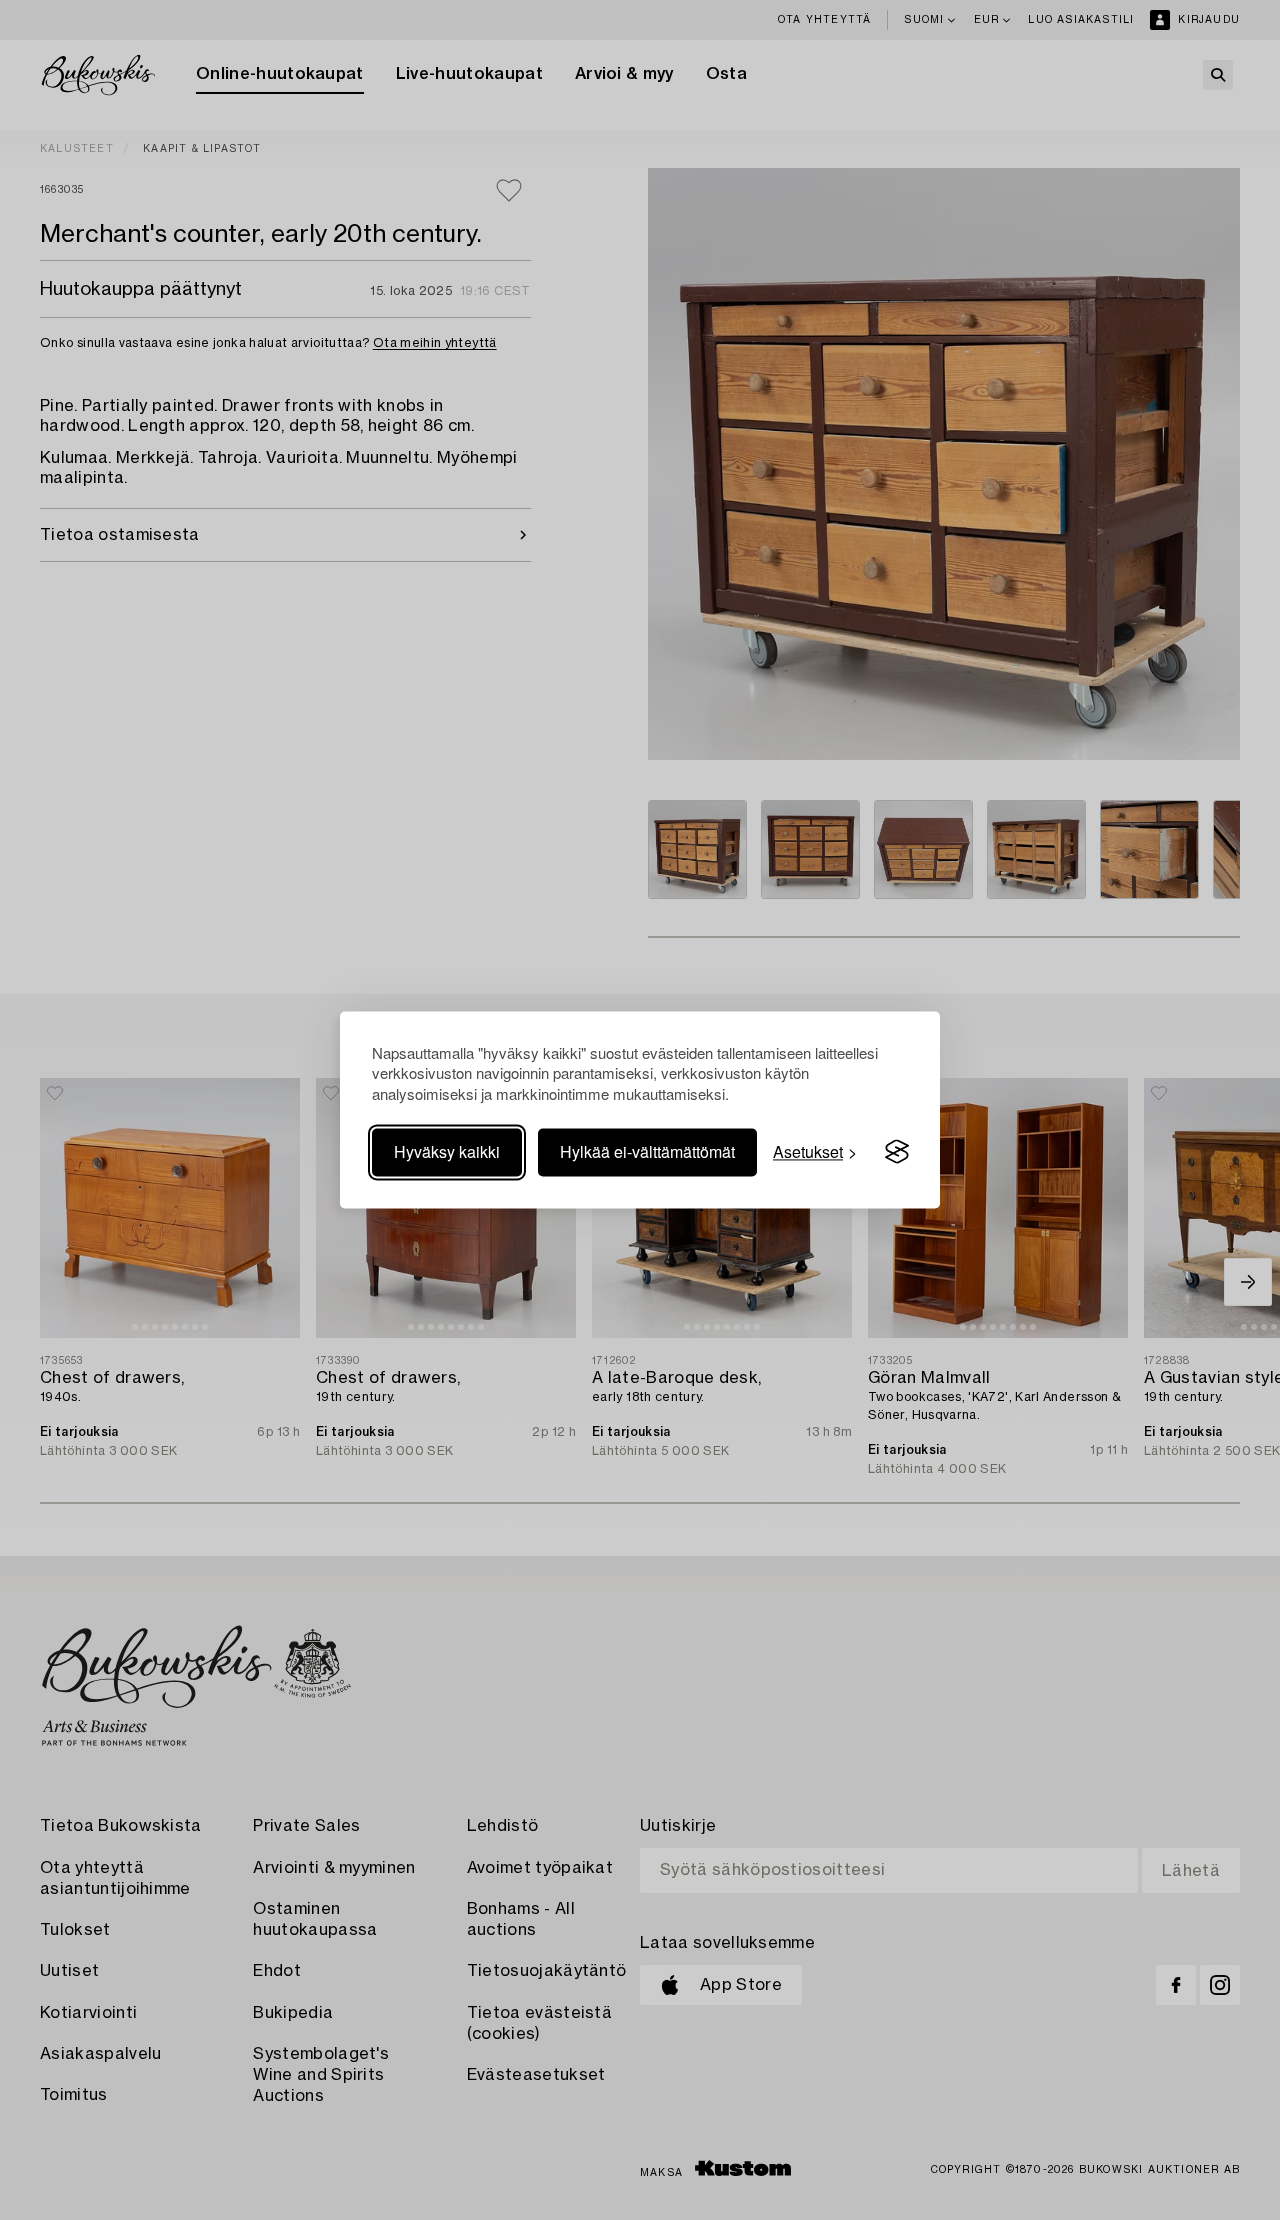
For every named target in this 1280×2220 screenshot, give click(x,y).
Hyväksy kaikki (447, 1151)
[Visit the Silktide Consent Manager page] (897, 1152)
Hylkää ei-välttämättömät (647, 1151)
